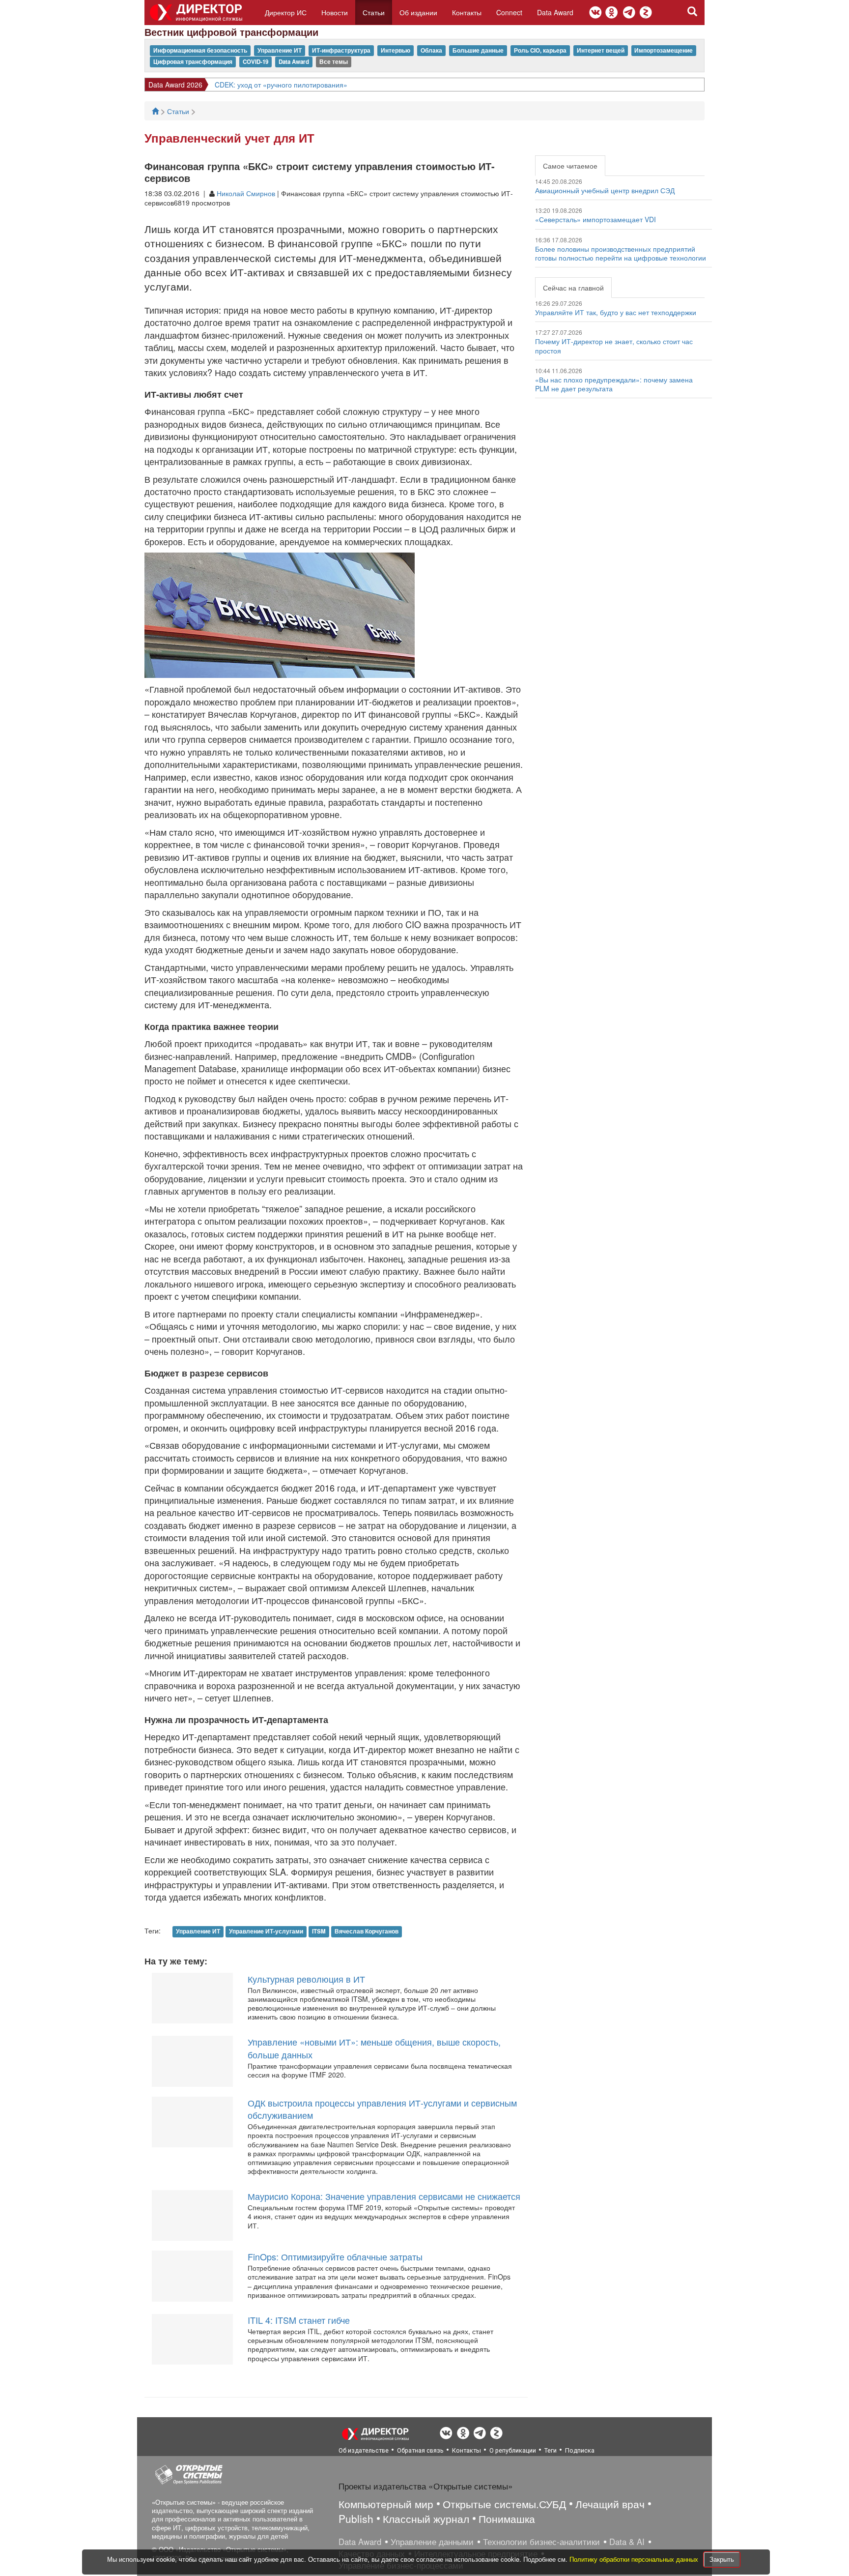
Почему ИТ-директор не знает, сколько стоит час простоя (614, 346)
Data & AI (627, 2542)
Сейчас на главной (573, 288)
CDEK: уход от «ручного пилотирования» (281, 85)
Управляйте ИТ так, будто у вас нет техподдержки (616, 312)
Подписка (580, 2450)
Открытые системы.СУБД (504, 2504)
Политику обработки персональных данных (635, 2559)
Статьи (374, 12)
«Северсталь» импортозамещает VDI (595, 219)
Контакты (467, 12)
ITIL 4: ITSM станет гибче (299, 2320)
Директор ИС (286, 12)
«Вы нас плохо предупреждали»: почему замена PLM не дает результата (614, 384)
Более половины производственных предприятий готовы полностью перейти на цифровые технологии (621, 253)
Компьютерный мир (386, 2504)
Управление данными (432, 2542)
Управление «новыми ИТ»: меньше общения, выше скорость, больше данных (374, 2048)
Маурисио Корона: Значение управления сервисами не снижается (384, 2196)
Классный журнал (426, 2518)
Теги (551, 2450)
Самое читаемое (570, 166)
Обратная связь (420, 2450)
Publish (356, 2518)
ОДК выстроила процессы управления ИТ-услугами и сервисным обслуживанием (382, 2109)
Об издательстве (364, 2450)
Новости (335, 12)
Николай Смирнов (246, 193)
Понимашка (507, 2518)
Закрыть (722, 2559)
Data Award (555, 12)
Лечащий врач (610, 2504)
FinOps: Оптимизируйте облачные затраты (335, 2256)
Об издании (418, 12)
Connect (509, 12)
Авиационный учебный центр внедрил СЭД (605, 190)
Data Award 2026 (175, 85)
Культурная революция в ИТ (306, 1979)
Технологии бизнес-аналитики (541, 2542)
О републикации (513, 2450)
